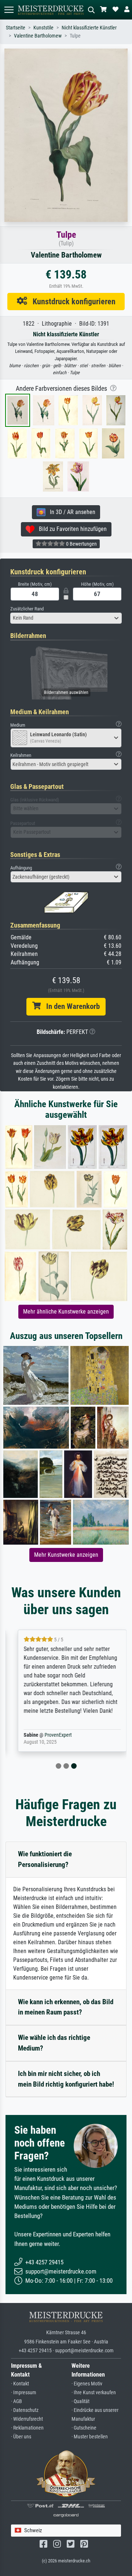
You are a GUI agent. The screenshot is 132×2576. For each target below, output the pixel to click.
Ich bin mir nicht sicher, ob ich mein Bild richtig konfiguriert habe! (66, 2079)
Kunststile (43, 28)
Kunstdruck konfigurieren (71, 301)
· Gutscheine (84, 2428)
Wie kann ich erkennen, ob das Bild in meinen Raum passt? (66, 2007)
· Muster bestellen (90, 2437)
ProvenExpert (52, 1735)
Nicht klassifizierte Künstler (89, 28)
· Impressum (24, 2393)
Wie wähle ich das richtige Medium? (54, 2043)
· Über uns (21, 2437)
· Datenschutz (25, 2410)
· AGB (16, 2401)
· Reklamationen (27, 2428)
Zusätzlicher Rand (27, 609)
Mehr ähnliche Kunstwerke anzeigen (66, 1312)
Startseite (16, 28)
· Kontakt (20, 2384)
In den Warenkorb (70, 1006)
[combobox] (66, 618)
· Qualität (80, 2401)
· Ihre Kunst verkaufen (94, 2393)
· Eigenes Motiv (87, 2384)
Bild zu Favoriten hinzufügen (71, 529)
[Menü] (9, 10)
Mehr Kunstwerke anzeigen (66, 1555)
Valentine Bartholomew (38, 36)
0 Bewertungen (81, 544)
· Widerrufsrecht (27, 2419)
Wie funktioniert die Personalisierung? (45, 1859)
